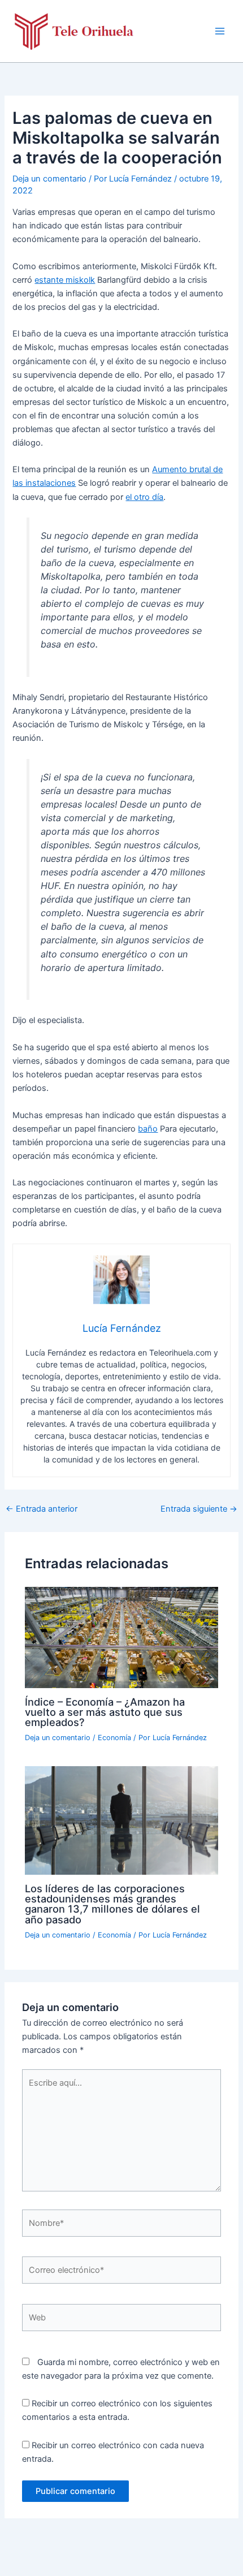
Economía (114, 1738)
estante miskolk (65, 280)
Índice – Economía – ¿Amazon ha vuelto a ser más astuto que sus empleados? (105, 1712)
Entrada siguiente (199, 1509)
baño (148, 1129)
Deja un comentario (49, 179)
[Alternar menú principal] (220, 31)
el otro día (144, 497)
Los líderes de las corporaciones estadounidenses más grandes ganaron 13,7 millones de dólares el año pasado (112, 1904)
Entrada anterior (42, 1509)
